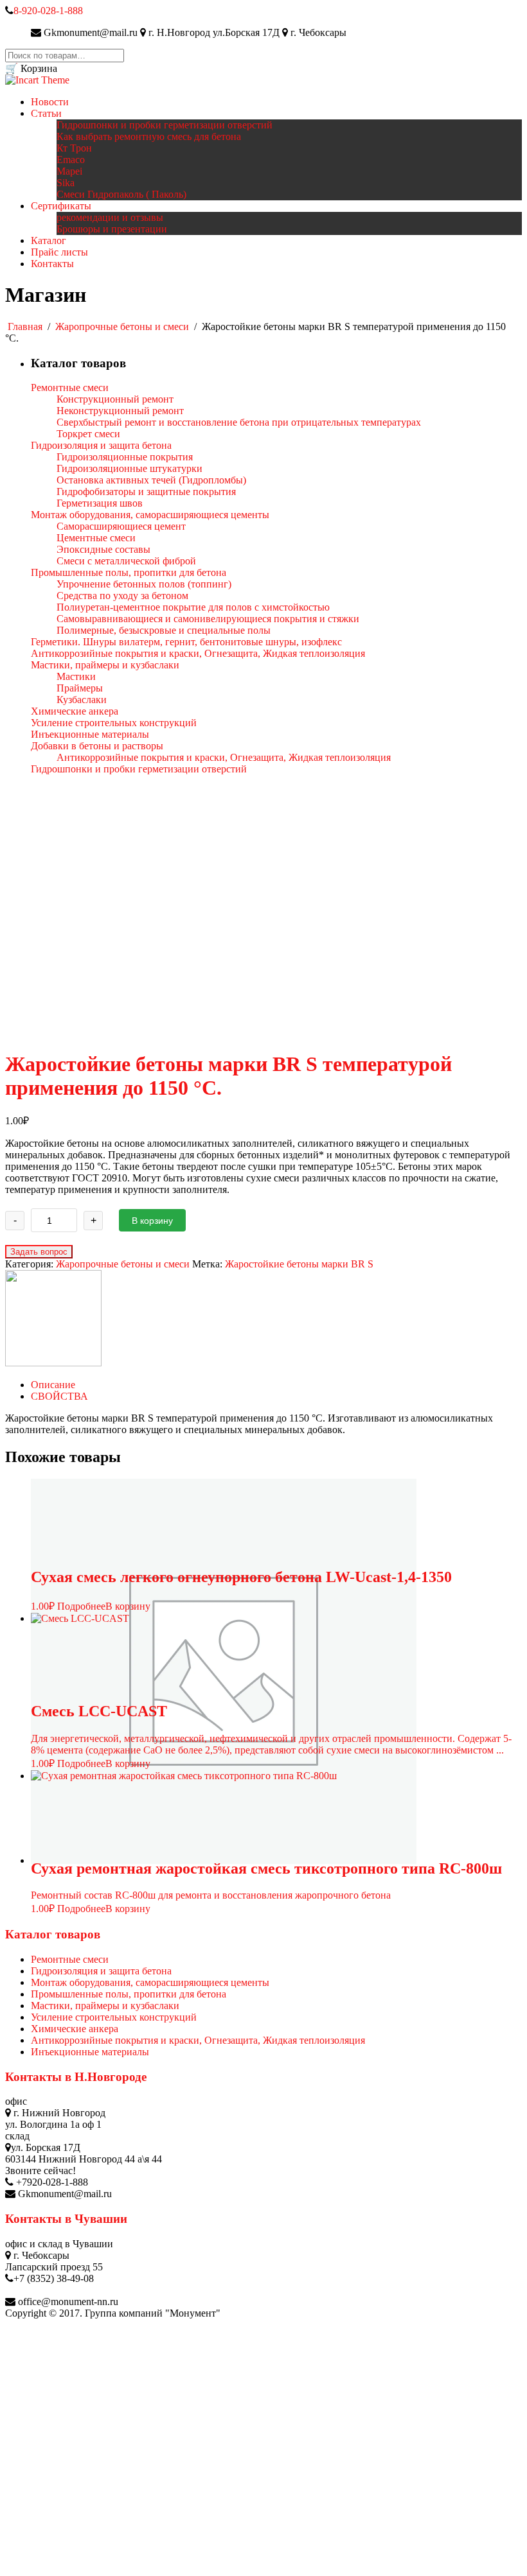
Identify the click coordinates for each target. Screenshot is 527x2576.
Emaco (71, 160)
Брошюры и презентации (112, 229)
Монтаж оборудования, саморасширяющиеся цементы (150, 1982)
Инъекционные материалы (90, 2052)
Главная (25, 326)
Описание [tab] (53, 1385)
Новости (50, 102)
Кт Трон (74, 148)
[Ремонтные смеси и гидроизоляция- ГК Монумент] (37, 80)
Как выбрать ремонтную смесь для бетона (149, 136)
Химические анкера (75, 2029)
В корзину (152, 1221)
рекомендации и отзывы (110, 217)
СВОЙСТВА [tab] (59, 1396)
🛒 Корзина (31, 68)
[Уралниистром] (53, 1363)
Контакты (52, 264)
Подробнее (81, 1606)
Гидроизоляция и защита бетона (101, 1971)
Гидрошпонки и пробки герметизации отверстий (165, 125)
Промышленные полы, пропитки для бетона (129, 1994)
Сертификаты (61, 206)
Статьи (46, 113)
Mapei (69, 171)
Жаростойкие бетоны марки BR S (299, 1264)
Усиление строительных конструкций (114, 2017)
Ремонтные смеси (70, 1959)
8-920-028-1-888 (48, 11)
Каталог (49, 240)
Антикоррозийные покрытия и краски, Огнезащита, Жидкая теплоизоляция (198, 2040)
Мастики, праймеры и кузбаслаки (105, 2006)
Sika (66, 183)
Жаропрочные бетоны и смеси (122, 326)
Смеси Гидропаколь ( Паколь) (121, 194)
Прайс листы (59, 252)
